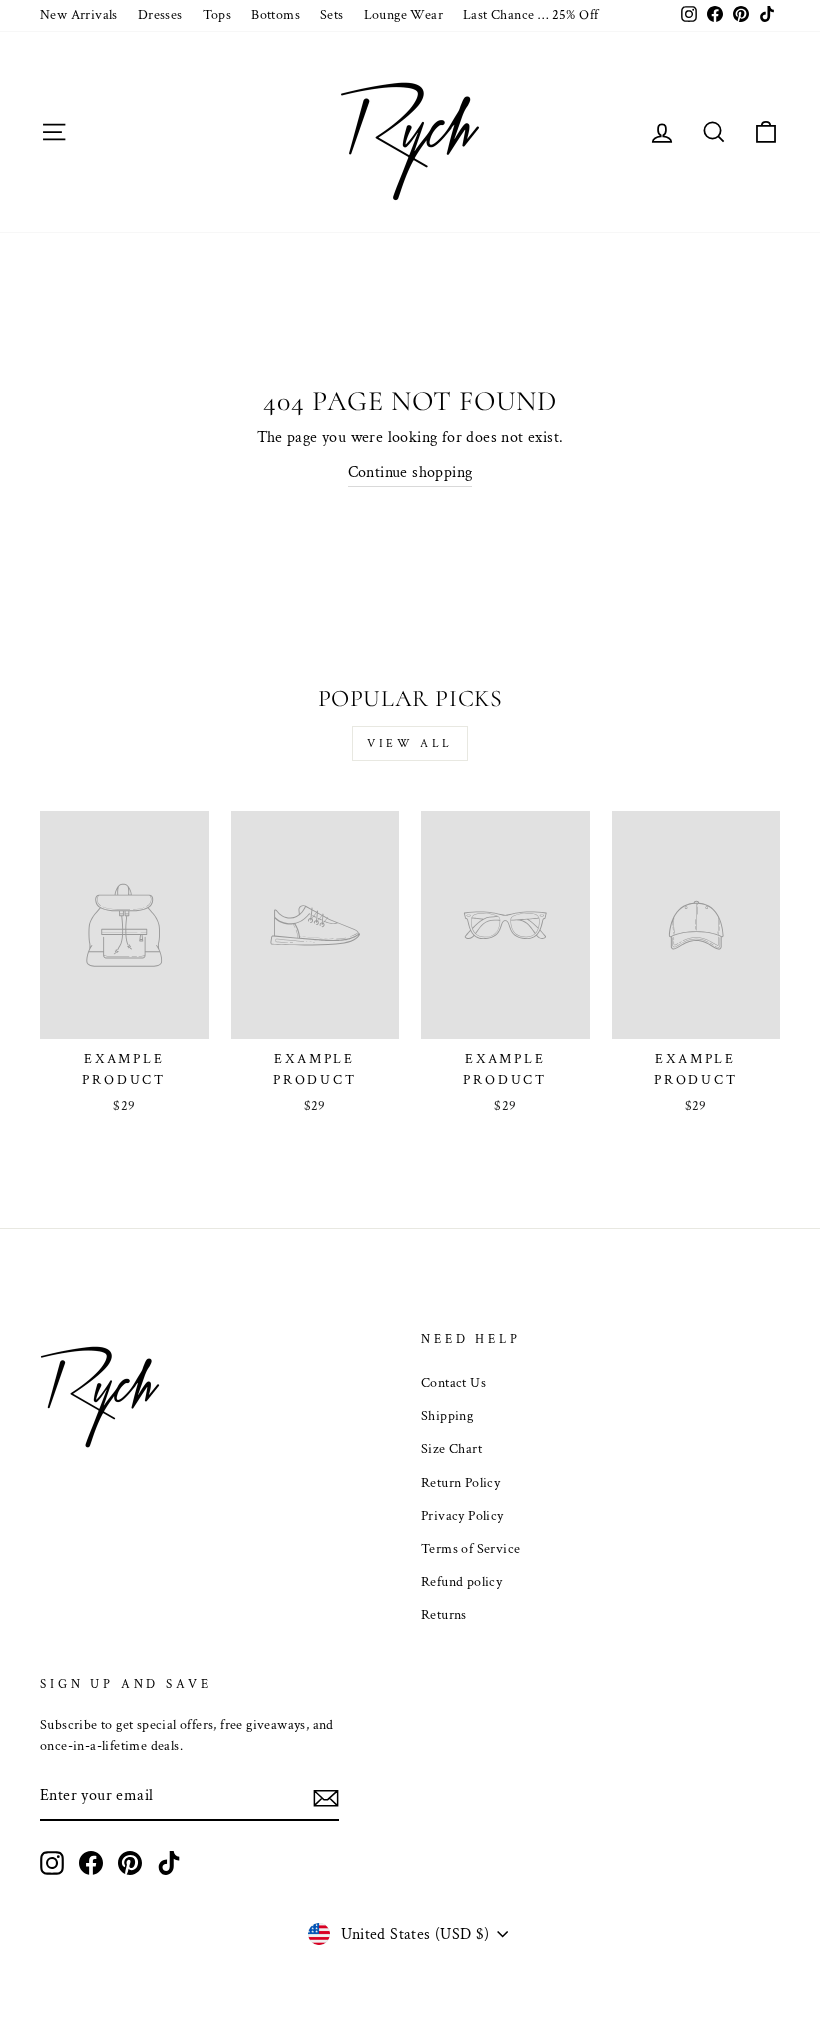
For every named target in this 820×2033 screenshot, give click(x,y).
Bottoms (275, 15)
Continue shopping (410, 472)
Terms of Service (470, 1549)
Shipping (447, 1416)
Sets (332, 15)
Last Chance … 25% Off (530, 15)
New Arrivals (79, 15)
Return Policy (460, 1483)
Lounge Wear (403, 15)
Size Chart (451, 1449)
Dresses (160, 15)
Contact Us (453, 1383)
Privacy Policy (462, 1516)
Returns (444, 1615)
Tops (217, 15)
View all (410, 743)
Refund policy (461, 1582)
